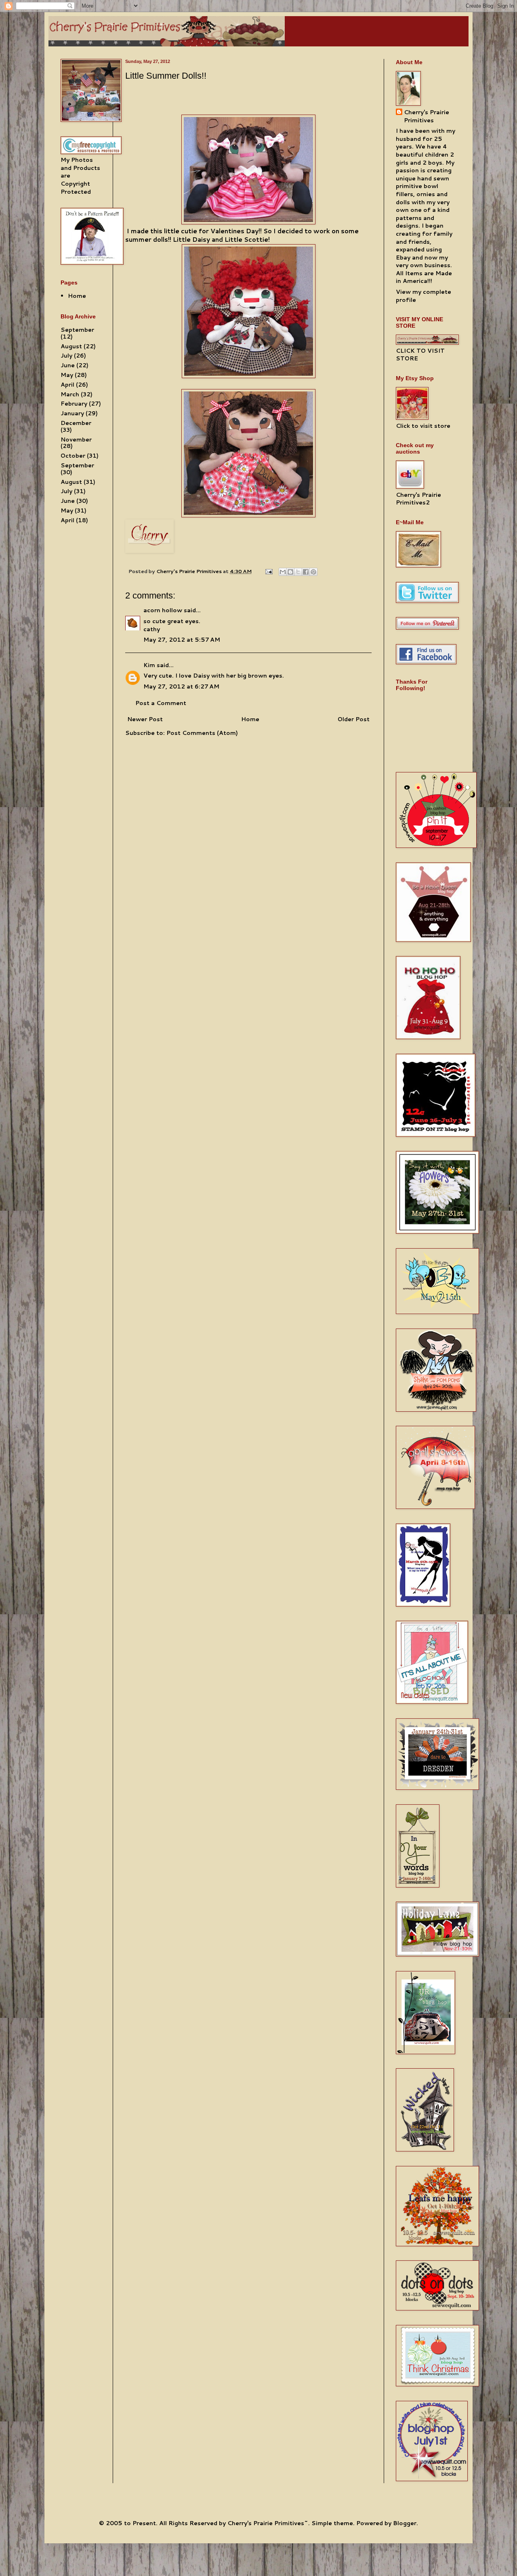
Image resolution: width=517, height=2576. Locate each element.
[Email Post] (268, 571)
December (76, 423)
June (68, 365)
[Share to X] (298, 572)
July (66, 356)
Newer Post (145, 719)
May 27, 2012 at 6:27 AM (181, 686)
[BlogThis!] (290, 572)
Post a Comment (161, 703)
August (71, 346)
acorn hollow (163, 610)
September (77, 330)
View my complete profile (423, 296)
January (72, 413)
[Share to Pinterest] (313, 572)
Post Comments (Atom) (202, 733)
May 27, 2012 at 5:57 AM (182, 640)
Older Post (354, 719)
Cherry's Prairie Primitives (190, 571)
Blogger (405, 2523)
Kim (149, 665)
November (76, 439)
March (70, 394)
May (67, 375)
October (73, 456)
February (74, 404)
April (67, 385)
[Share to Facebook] (306, 572)
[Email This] (283, 572)
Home (250, 719)
